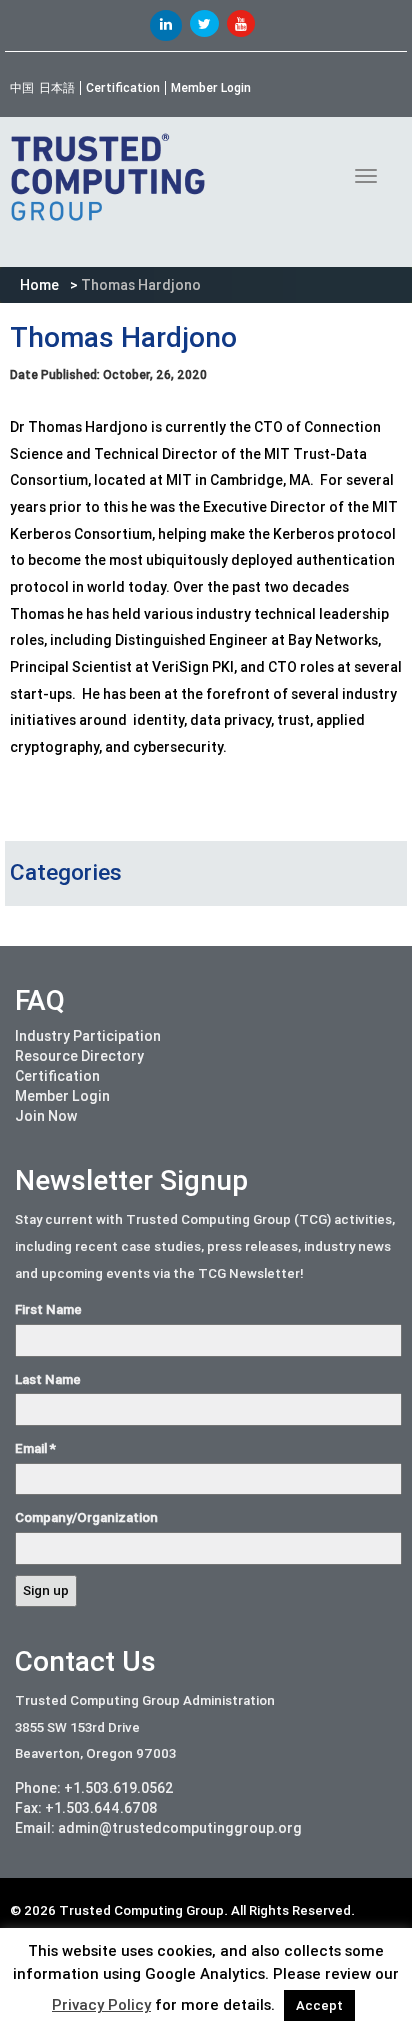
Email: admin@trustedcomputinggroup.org (158, 1828)
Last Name (48, 1379)
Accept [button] (319, 2005)
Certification (123, 88)
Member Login (211, 88)
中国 (22, 88)
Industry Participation (88, 1036)
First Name (48, 1309)
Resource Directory (79, 1056)
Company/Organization (86, 1517)
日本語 (57, 88)
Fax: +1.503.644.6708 (86, 1808)
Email (35, 1448)
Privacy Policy (101, 2005)
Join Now (46, 1116)
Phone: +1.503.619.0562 (94, 1788)
